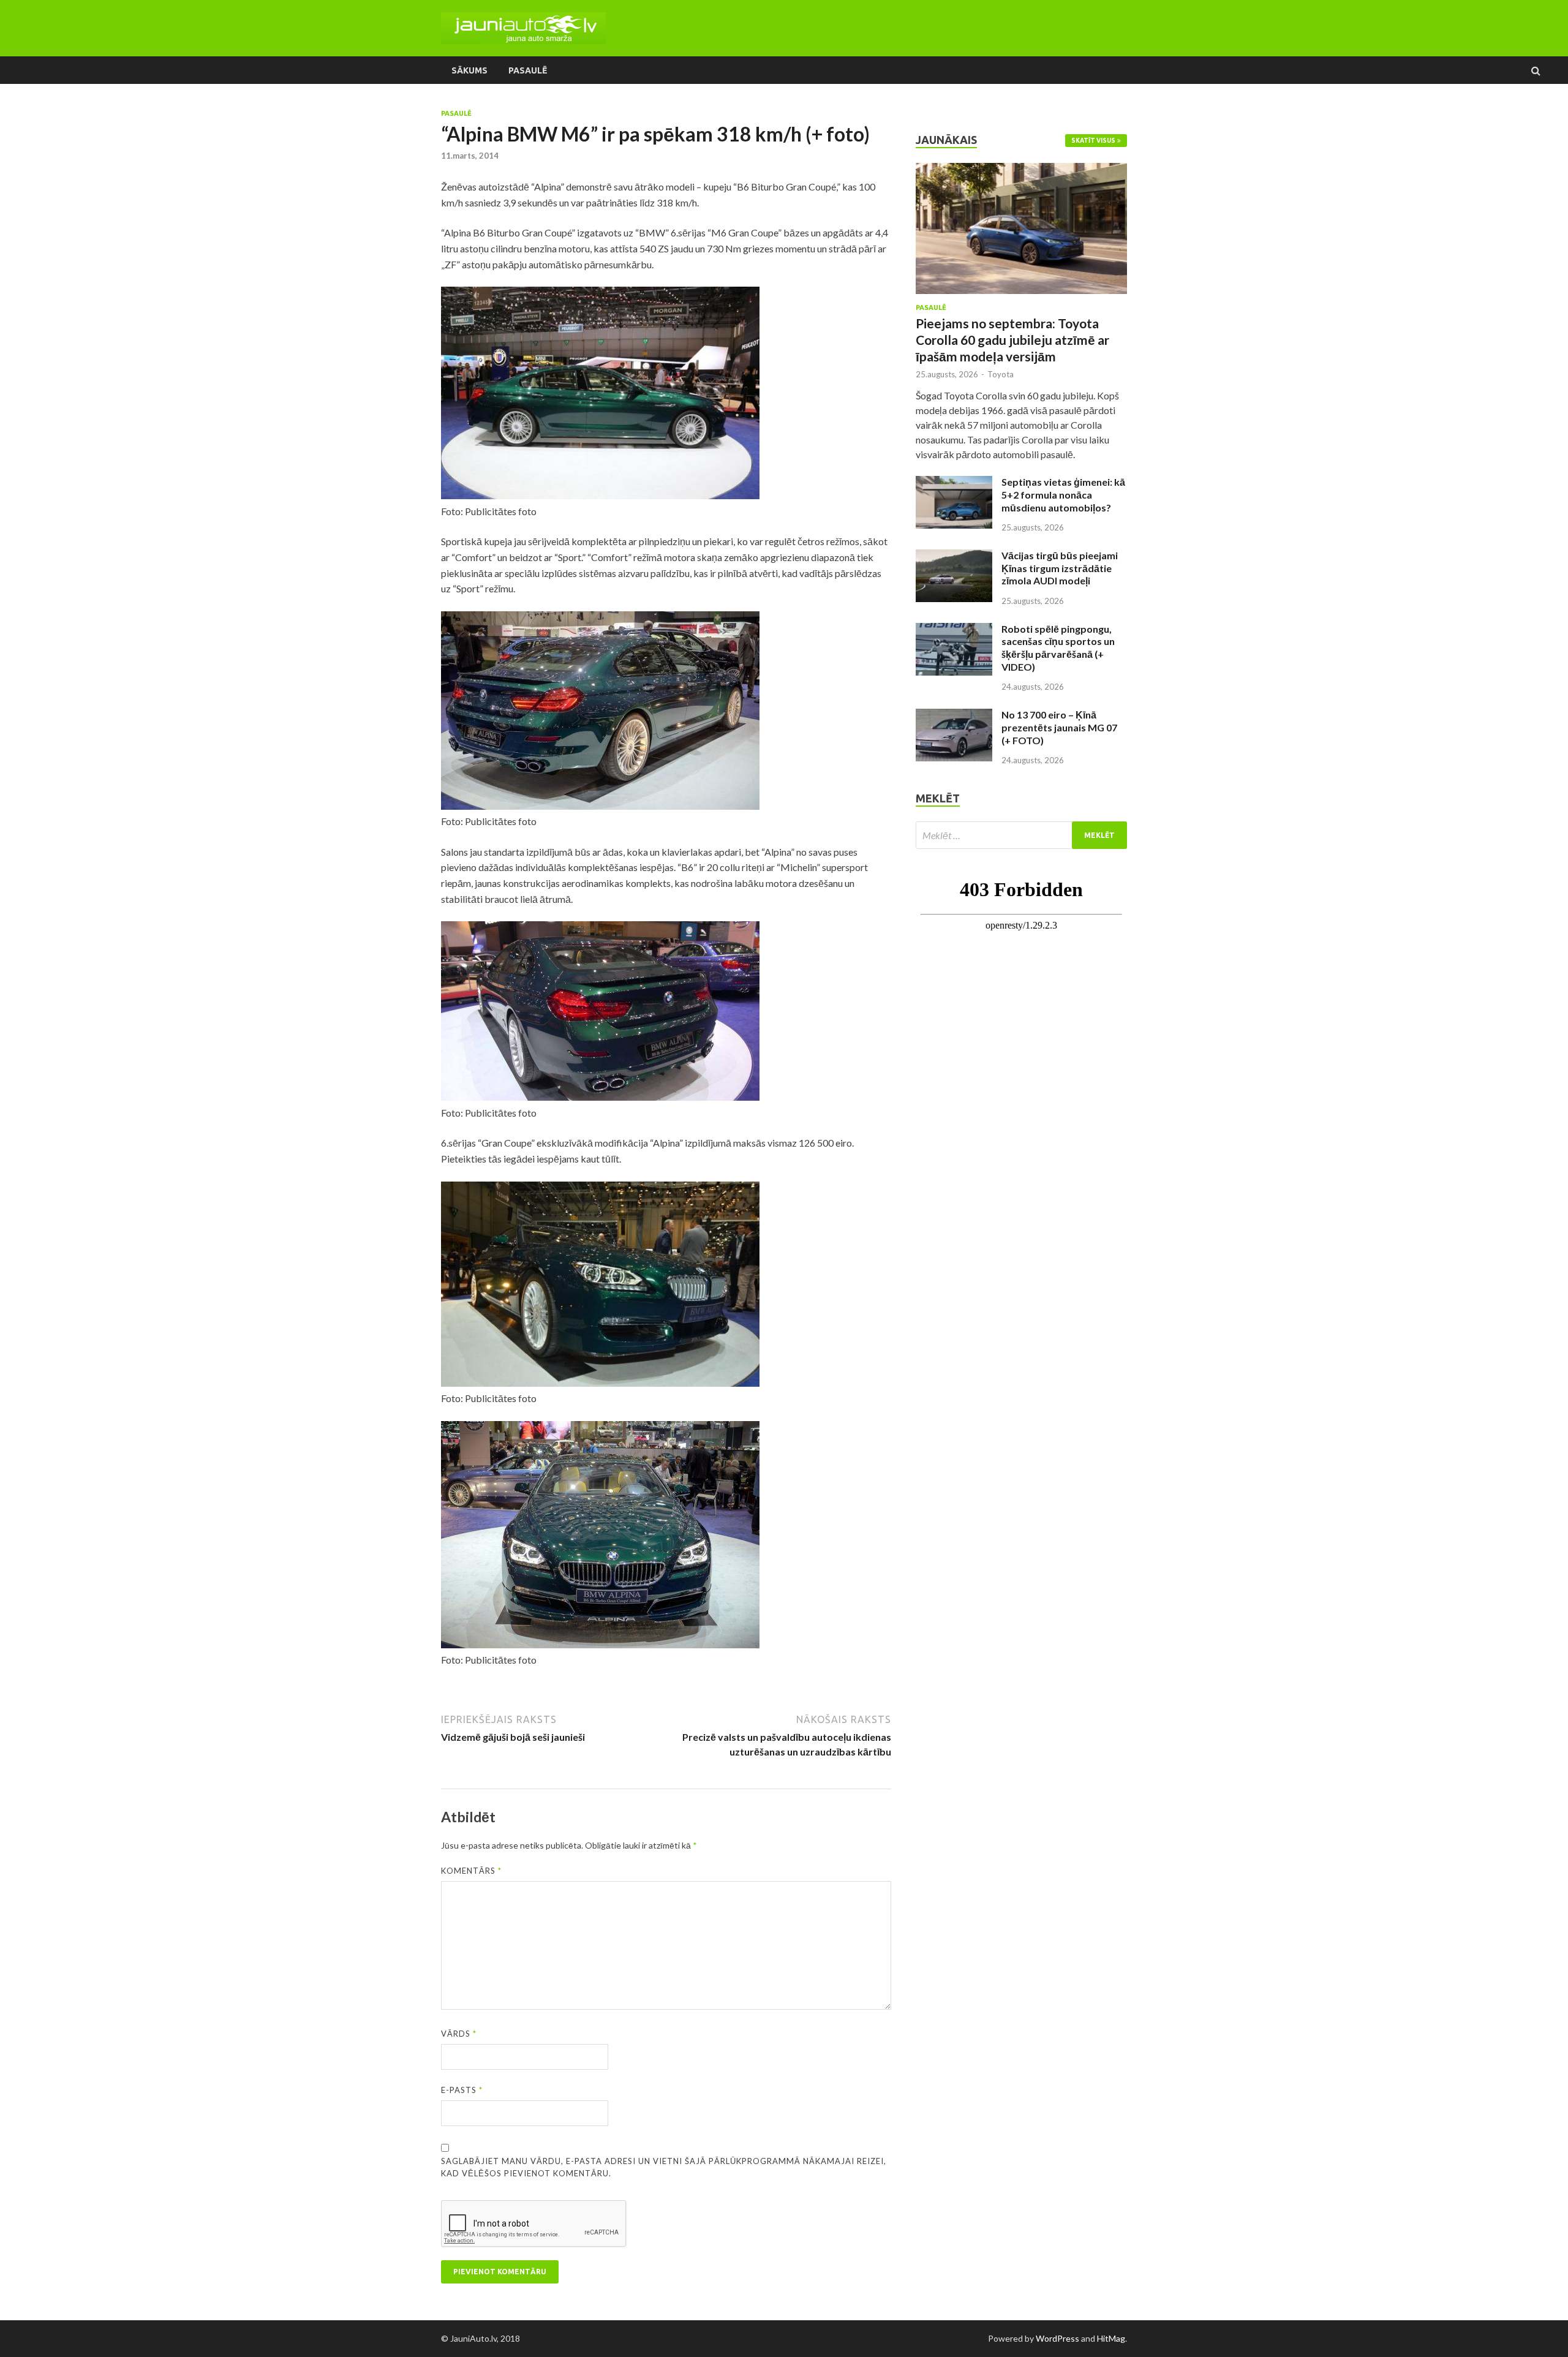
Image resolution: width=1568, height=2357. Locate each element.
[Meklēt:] (1021, 835)
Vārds (459, 2034)
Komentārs (471, 1871)
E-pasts (462, 2090)
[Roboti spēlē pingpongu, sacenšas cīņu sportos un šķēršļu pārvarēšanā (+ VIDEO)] (954, 630)
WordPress (1057, 2338)
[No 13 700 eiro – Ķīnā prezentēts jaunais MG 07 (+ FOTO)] (954, 716)
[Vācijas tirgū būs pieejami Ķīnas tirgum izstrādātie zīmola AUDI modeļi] (954, 556)
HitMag (1111, 2338)
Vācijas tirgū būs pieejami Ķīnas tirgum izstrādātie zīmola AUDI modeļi (1060, 568)
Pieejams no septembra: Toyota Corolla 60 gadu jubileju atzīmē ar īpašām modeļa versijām (1012, 340)
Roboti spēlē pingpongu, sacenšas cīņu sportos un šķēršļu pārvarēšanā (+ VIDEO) (1058, 648)
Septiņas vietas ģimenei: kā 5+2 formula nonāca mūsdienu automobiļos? (1063, 495)
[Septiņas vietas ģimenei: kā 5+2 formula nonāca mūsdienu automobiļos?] (954, 483)
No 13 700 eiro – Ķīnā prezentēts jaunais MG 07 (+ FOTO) (1059, 727)
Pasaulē (528, 70)
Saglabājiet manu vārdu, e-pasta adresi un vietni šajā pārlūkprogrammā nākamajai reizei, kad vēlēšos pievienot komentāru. (664, 2167)
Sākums (469, 70)
